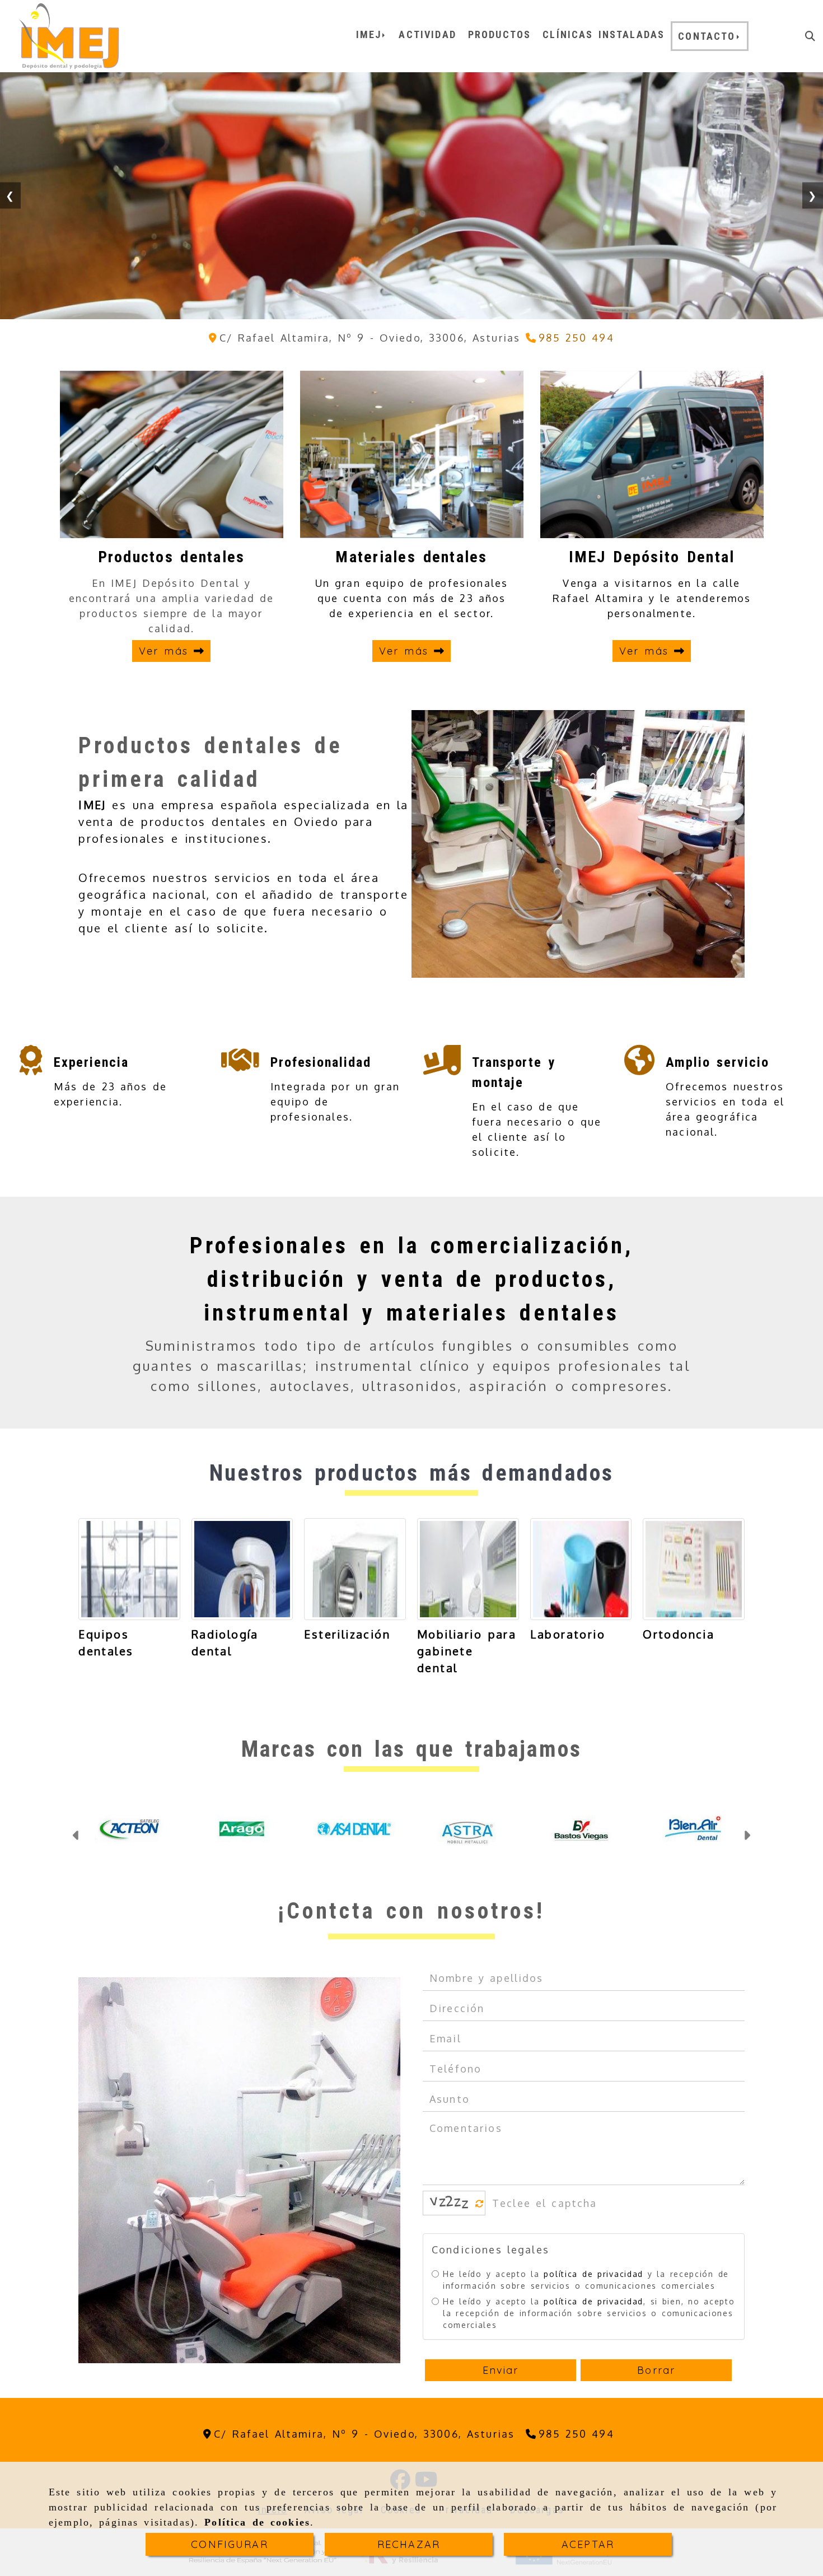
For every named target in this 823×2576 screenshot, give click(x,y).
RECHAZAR (409, 2544)
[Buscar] (810, 36)
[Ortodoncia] (694, 1569)
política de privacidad (593, 2291)
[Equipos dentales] (129, 1569)
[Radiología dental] (242, 1569)
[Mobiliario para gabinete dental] (468, 1569)
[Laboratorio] (581, 1569)
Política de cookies (257, 2522)
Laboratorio (568, 1634)
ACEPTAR (588, 2544)
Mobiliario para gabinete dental (467, 1651)
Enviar (501, 2388)
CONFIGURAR (230, 2544)
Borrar (656, 2388)
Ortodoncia (679, 1634)
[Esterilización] (355, 1569)
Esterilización (347, 1634)
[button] (76, 1845)
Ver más (166, 651)
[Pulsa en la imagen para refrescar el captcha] (451, 2220)
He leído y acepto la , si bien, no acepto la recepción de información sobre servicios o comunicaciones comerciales (589, 2330)
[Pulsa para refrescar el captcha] (480, 2221)
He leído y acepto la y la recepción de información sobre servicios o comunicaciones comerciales (586, 2297)
